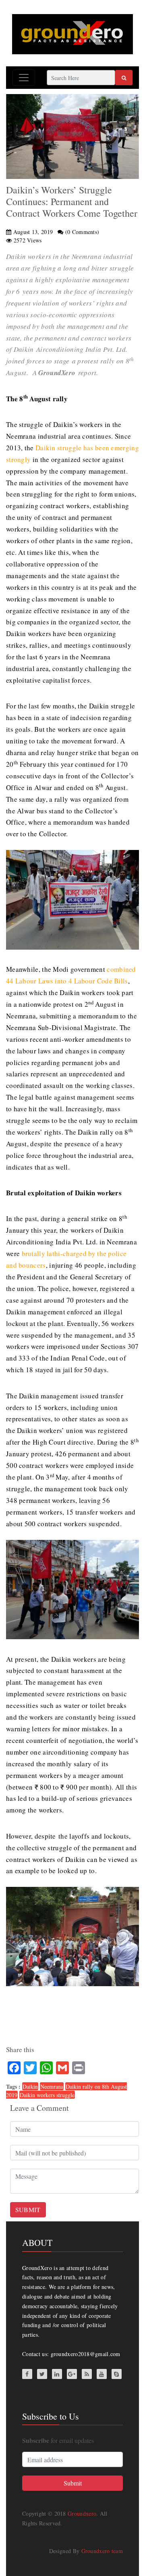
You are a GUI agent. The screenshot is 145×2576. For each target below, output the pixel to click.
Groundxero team (102, 2551)
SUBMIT (28, 2210)
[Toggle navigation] (24, 78)
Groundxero (82, 2513)
